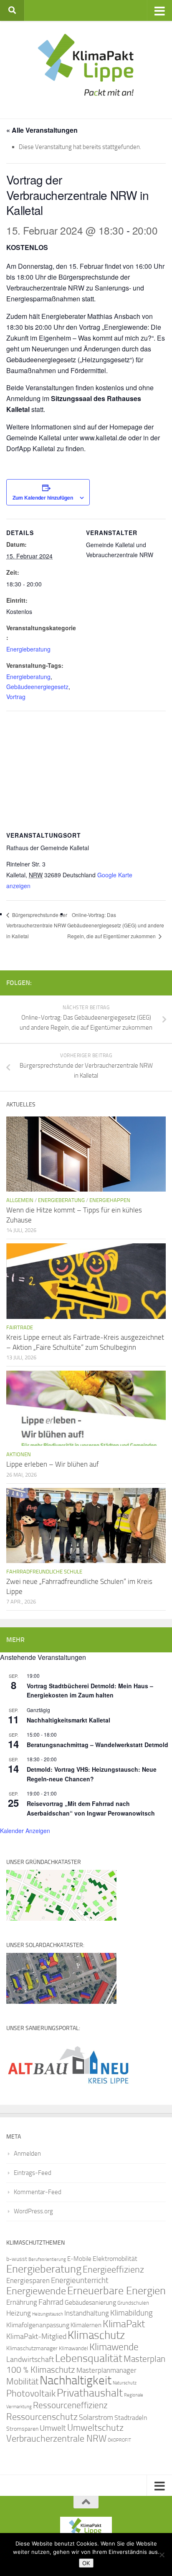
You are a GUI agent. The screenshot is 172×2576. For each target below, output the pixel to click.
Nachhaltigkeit (76, 2380)
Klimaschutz (96, 2335)
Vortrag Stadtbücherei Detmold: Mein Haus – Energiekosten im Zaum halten (90, 1691)
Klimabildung (132, 2313)
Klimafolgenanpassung (38, 2325)
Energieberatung (28, 649)
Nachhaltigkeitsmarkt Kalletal (68, 1720)
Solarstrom (96, 2417)
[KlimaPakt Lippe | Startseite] (86, 65)
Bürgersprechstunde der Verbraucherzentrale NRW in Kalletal (37, 926)
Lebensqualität (89, 2358)
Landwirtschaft (30, 2359)
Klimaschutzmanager (32, 2348)
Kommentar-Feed (38, 2192)
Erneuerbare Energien (116, 2291)
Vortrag (16, 697)
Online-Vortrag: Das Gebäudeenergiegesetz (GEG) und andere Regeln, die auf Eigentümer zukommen (116, 926)
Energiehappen (110, 1200)
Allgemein (20, 1200)
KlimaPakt (124, 2324)
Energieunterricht (80, 2280)
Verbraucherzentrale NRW (56, 2439)
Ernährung (22, 2302)
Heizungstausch (48, 2314)
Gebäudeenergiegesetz (37, 687)
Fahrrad (51, 2302)
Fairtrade (20, 1327)
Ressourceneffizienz (70, 2405)
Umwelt (53, 2428)
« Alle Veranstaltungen (42, 130)
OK (86, 2563)
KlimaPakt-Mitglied (36, 2336)
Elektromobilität (115, 2259)
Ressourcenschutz (42, 2417)
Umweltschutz (95, 2428)
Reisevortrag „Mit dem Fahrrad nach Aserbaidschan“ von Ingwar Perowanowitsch (91, 1808)
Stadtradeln (131, 2418)
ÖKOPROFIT (119, 2440)
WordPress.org (33, 2211)
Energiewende (36, 2291)
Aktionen (19, 1454)
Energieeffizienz (113, 2269)
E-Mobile (79, 2259)
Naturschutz (125, 2383)
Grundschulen (133, 2303)
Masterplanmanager (106, 2370)
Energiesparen (28, 2281)
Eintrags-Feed (33, 2173)
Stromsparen (22, 2429)
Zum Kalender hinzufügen (43, 498)
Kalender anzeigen (25, 1831)
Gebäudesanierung (90, 2302)
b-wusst (17, 2259)
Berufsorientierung (47, 2259)
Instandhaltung (87, 2313)
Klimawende (114, 2347)
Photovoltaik (31, 2394)
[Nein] (162, 2555)
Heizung (19, 2313)
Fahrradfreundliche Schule (44, 1572)
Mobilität (22, 2381)
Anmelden (27, 2154)
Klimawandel (73, 2348)
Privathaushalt (90, 2393)
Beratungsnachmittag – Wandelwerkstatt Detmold (97, 1745)
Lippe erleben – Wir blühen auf (53, 1464)
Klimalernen (86, 2325)
